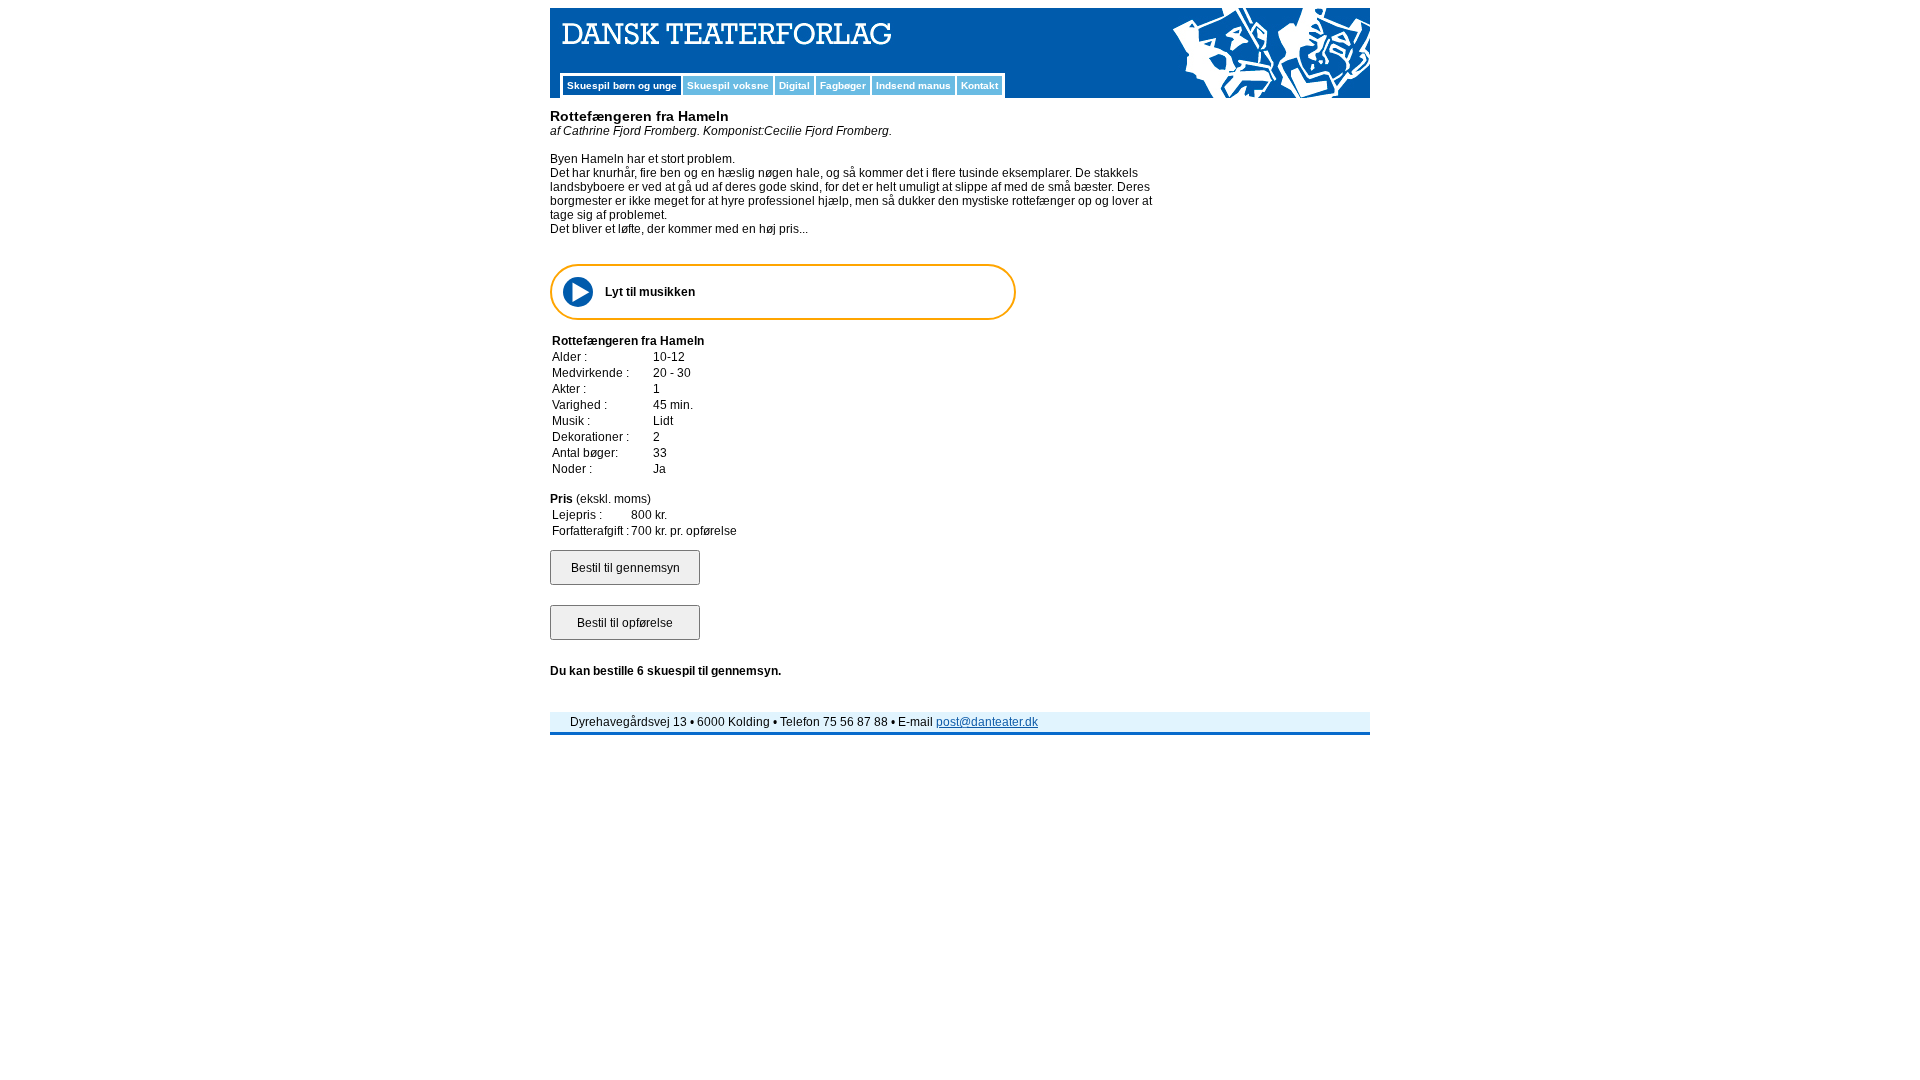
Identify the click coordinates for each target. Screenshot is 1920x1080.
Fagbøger (843, 85)
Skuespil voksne (728, 85)
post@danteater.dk (987, 722)
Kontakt (979, 85)
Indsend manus (913, 85)
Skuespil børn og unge (622, 85)
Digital (794, 85)
